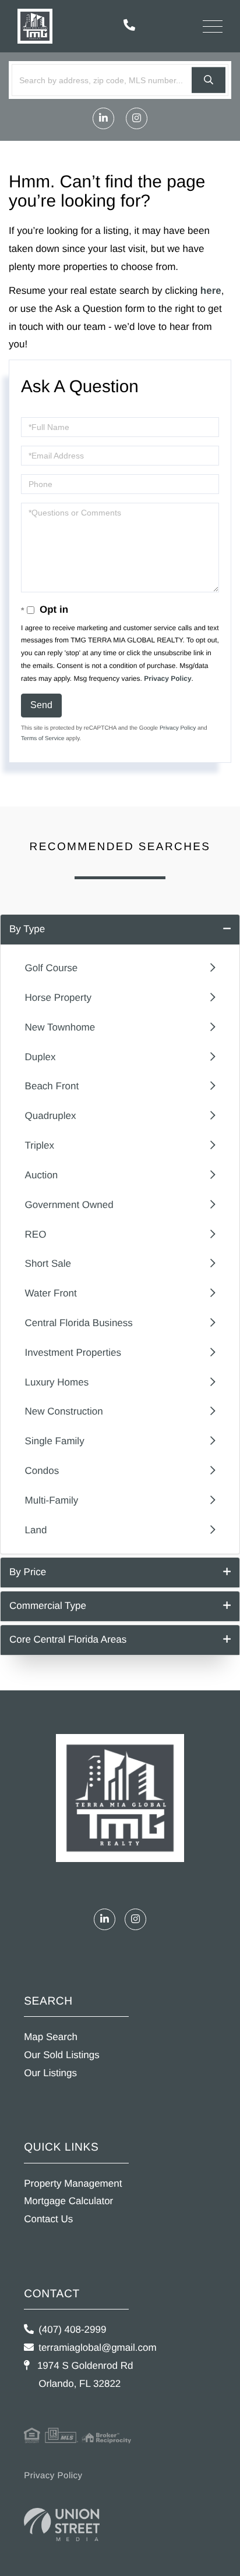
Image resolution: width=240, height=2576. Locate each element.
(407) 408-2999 (72, 2330)
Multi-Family (52, 1500)
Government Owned (69, 1205)
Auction (42, 1175)
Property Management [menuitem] (73, 2184)
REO (36, 1234)
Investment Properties (73, 1353)
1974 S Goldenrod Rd (84, 2375)
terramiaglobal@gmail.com (97, 2348)
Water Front (51, 1293)
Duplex (40, 1057)
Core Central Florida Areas (68, 1639)
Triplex (40, 1145)
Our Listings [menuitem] (50, 2073)
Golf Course (52, 968)
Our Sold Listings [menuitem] (61, 2055)
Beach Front (52, 1086)
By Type (27, 929)
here (211, 291)
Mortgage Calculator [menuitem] (68, 2201)
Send (41, 705)
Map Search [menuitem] (51, 2037)
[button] (209, 80)
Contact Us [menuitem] (48, 2219)
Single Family (55, 1441)
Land (36, 1530)
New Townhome (60, 1027)
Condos (42, 1471)
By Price (28, 1572)
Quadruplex (51, 1116)
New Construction (64, 1411)
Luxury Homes (57, 1382)
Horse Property (58, 998)
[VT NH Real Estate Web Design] (62, 2525)
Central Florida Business (79, 1323)
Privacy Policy (167, 678)
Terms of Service (43, 739)
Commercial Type (48, 1606)
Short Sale (48, 1264)
